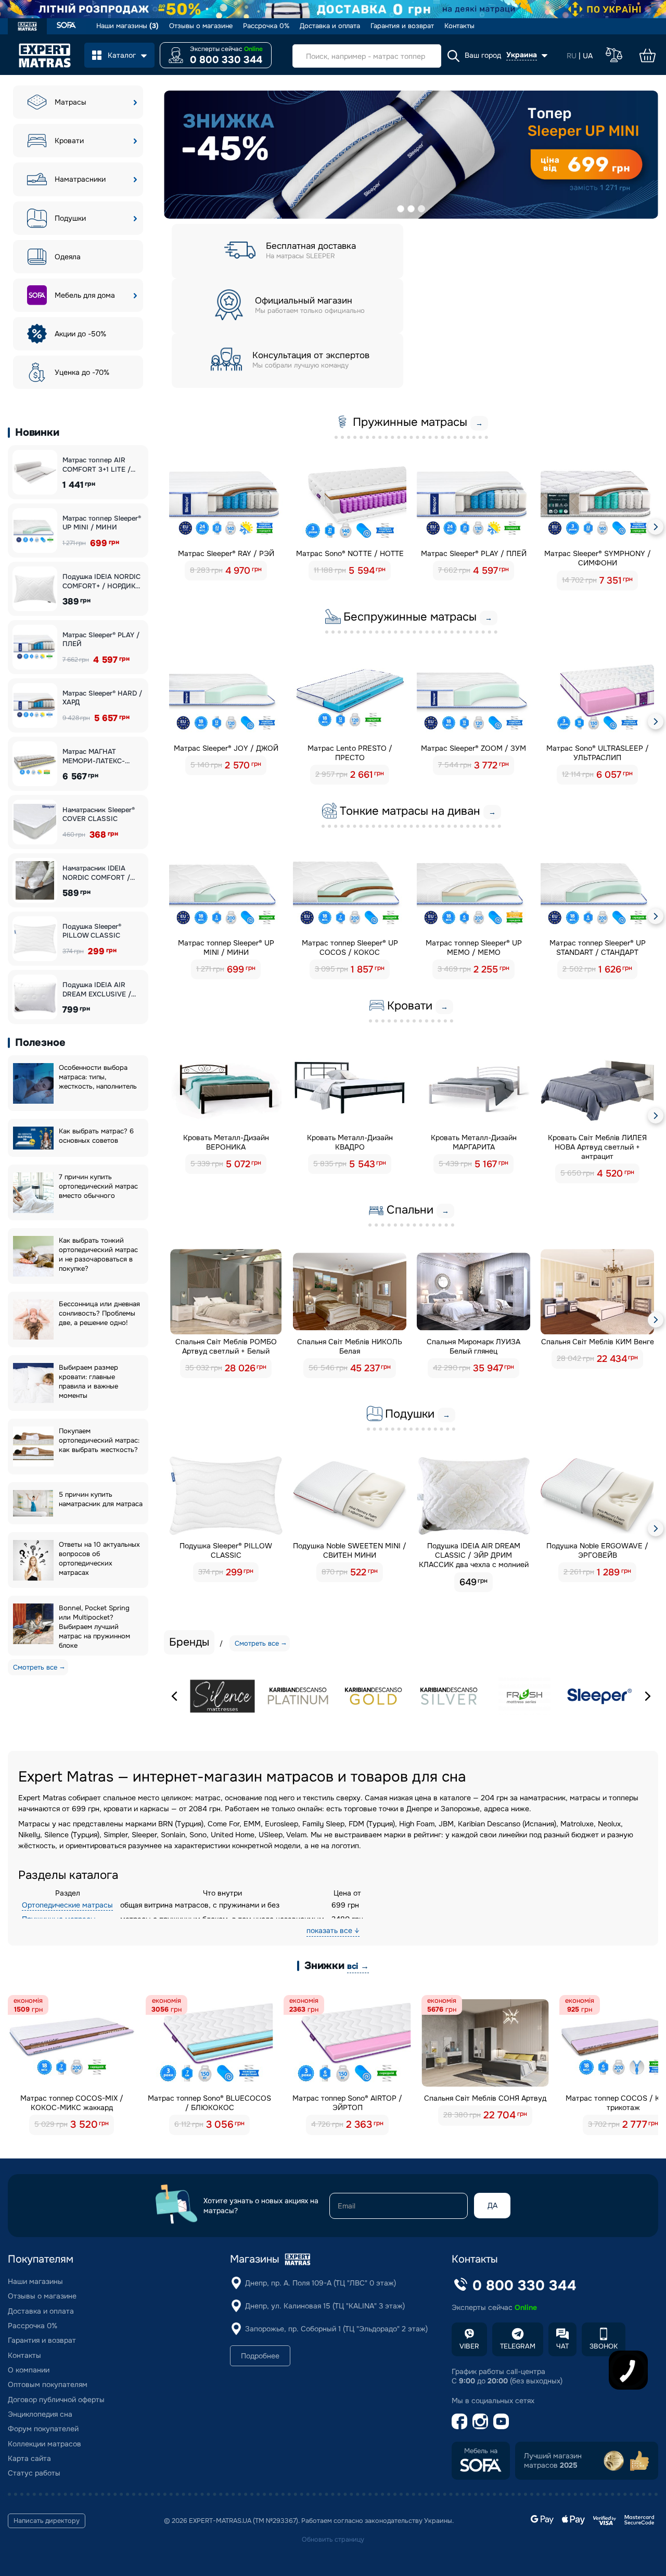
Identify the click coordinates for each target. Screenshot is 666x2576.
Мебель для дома (85, 295)
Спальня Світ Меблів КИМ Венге (598, 1342)
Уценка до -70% (82, 372)
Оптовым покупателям (48, 2384)
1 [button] (401, 209)
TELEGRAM (518, 2346)
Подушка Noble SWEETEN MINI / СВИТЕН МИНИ (350, 1550)
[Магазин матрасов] (27, 28)
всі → (358, 1966)
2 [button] (411, 209)
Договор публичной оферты (56, 2400)
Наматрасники (80, 179)
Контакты (459, 26)
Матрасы (71, 102)
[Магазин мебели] (66, 26)
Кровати (69, 141)
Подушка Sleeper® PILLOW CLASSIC (92, 931)
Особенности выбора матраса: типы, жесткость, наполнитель (98, 1077)
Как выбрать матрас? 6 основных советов (96, 1136)
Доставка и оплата (330, 26)
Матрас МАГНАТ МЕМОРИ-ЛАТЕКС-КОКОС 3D (94, 756)
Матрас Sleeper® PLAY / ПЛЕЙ (101, 640)
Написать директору (47, 2521)
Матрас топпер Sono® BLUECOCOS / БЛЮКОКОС (209, 2103)
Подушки (70, 218)
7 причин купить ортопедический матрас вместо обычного (98, 1186)
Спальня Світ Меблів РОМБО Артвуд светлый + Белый (226, 1346)
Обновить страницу (333, 2540)
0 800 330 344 (226, 60)
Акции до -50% (80, 334)
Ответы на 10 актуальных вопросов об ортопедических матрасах (99, 1558)
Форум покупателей (43, 2429)
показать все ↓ (333, 1930)
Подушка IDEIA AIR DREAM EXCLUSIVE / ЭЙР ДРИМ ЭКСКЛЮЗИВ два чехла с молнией (103, 989)
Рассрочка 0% (266, 26)
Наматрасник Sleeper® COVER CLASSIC (99, 815)
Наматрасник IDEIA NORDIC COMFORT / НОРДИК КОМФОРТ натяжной (96, 873)
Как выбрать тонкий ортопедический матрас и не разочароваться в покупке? (98, 1254)
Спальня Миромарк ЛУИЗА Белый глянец (473, 1346)
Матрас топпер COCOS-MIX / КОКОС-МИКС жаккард (72, 2103)
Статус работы (34, 2473)
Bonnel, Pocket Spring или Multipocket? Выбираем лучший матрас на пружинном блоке (94, 1627)
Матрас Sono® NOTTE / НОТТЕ (350, 553)
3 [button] (421, 209)
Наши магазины (127, 26)
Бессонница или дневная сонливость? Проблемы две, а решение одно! (99, 1313)
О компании (29, 2370)
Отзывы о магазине (201, 26)
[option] (411, 155)
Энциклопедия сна (40, 2414)
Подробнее (260, 2356)
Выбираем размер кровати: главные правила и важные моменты (88, 1381)
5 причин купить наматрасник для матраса (101, 1499)
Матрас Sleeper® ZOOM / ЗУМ (473, 748)
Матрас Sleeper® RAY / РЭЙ (226, 553)
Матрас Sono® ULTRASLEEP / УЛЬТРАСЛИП (598, 753)
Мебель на (481, 2451)
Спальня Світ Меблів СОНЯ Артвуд (485, 2098)
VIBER (469, 2346)
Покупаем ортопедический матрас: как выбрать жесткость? (99, 1440)
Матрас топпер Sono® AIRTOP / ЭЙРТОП (347, 2103)
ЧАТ (562, 2346)
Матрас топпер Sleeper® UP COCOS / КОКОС (350, 948)
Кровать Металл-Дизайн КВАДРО (350, 1142)
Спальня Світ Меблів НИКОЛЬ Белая (350, 1346)
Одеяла (68, 257)
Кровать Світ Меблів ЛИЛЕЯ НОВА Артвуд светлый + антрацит (597, 1147)
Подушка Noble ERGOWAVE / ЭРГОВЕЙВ (597, 1550)
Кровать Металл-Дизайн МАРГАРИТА (474, 1142)
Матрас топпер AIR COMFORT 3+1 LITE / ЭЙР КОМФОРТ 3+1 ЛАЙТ (97, 465)
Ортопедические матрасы (67, 1905)
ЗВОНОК (604, 2346)
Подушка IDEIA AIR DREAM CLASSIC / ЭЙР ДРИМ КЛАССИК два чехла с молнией (474, 1555)
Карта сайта (29, 2458)
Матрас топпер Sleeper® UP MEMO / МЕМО (474, 948)
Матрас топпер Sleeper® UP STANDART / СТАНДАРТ (598, 948)
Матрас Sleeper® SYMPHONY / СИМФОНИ (598, 558)
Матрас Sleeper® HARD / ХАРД (102, 698)
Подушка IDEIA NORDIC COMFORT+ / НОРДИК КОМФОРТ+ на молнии (101, 581)
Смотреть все (35, 1667)
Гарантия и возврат (402, 26)
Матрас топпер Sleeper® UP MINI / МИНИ (102, 523)
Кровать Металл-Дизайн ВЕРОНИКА (226, 1142)
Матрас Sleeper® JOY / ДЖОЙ (226, 748)
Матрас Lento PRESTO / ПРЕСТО (350, 753)
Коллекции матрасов (44, 2444)
